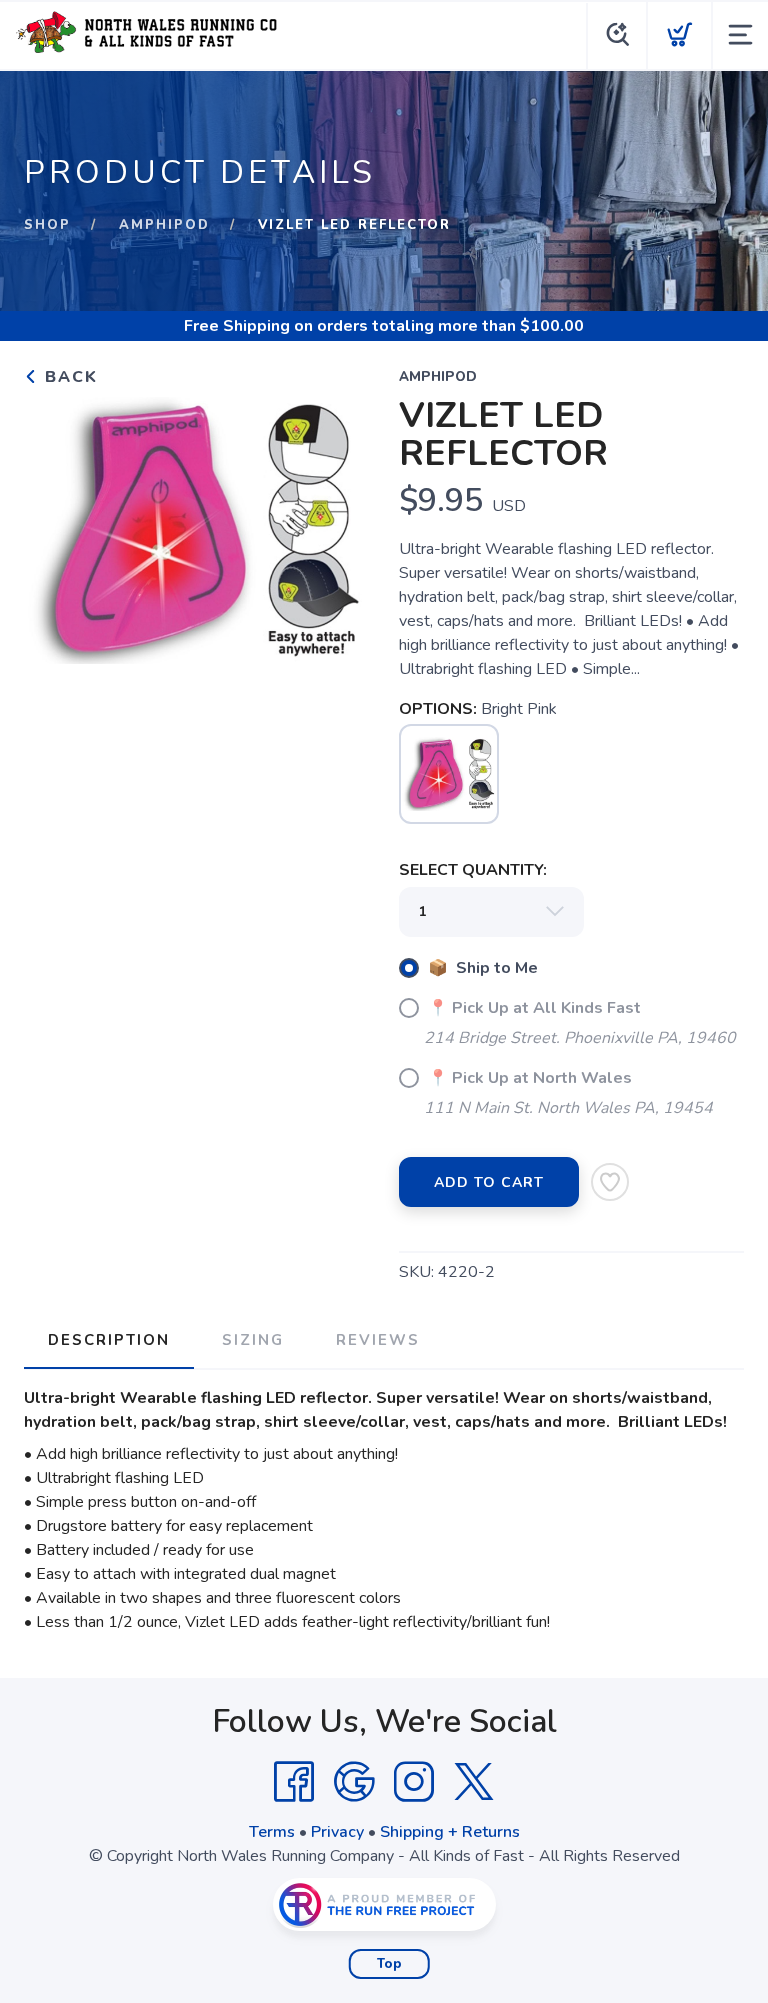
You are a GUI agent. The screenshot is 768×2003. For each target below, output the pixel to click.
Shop (47, 225)
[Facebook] (294, 1782)
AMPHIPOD (164, 225)
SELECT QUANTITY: (473, 870)
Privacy (337, 1832)
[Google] (354, 1782)
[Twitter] (474, 1782)
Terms (272, 1832)
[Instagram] (414, 1782)
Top (389, 1964)
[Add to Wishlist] (610, 1182)
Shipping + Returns (450, 1832)
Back (68, 377)
